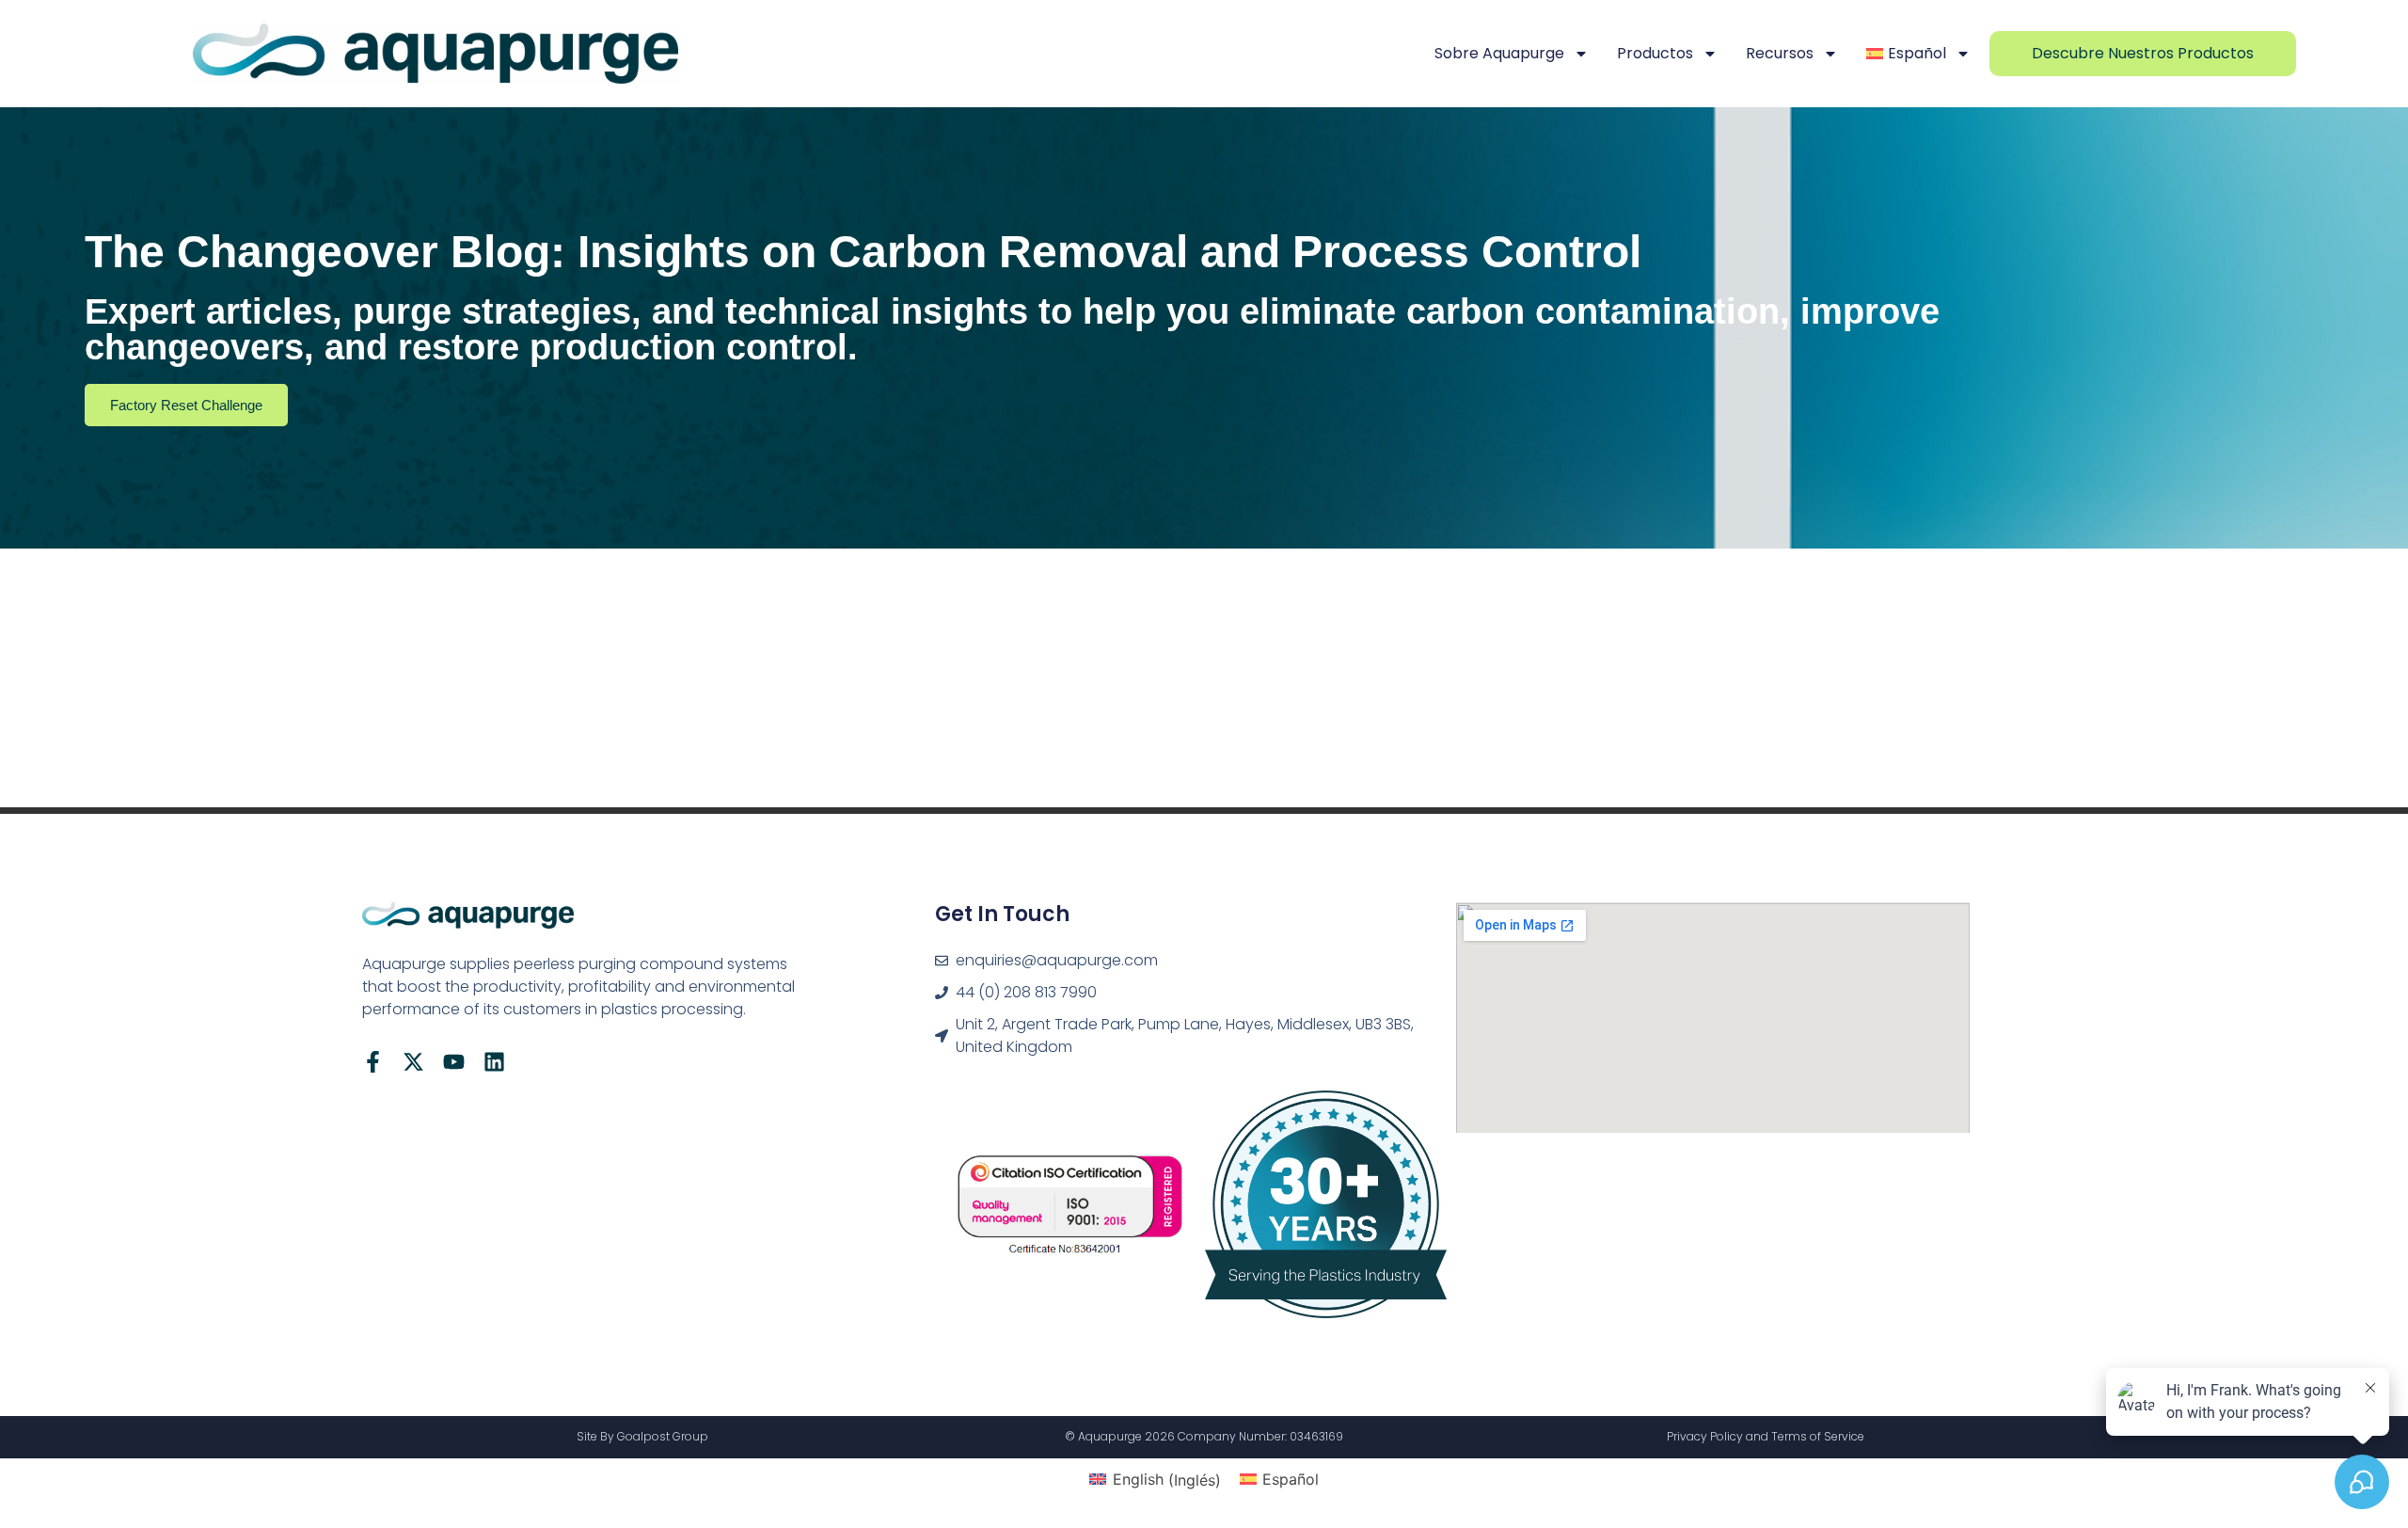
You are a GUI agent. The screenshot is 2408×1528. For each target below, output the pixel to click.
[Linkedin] (494, 1062)
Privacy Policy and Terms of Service (1766, 1436)
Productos (1655, 53)
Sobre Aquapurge (1499, 53)
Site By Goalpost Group (642, 1436)
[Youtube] (454, 1062)
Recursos (1780, 53)
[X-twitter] (413, 1062)
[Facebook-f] (373, 1062)
